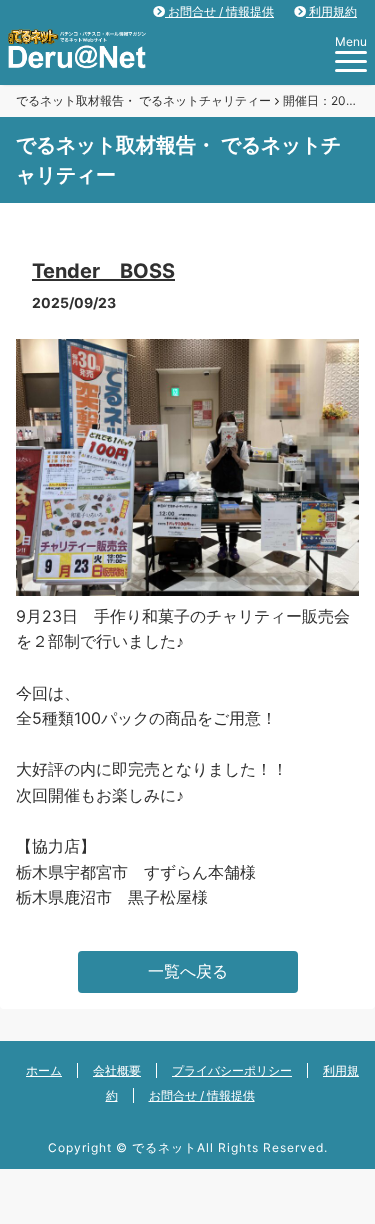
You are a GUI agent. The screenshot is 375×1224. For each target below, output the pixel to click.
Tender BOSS (103, 271)
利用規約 (331, 11)
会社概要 (117, 1070)
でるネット (164, 1147)
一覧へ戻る (188, 971)
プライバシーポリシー (232, 1070)
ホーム (44, 1070)
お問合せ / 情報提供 (219, 11)
